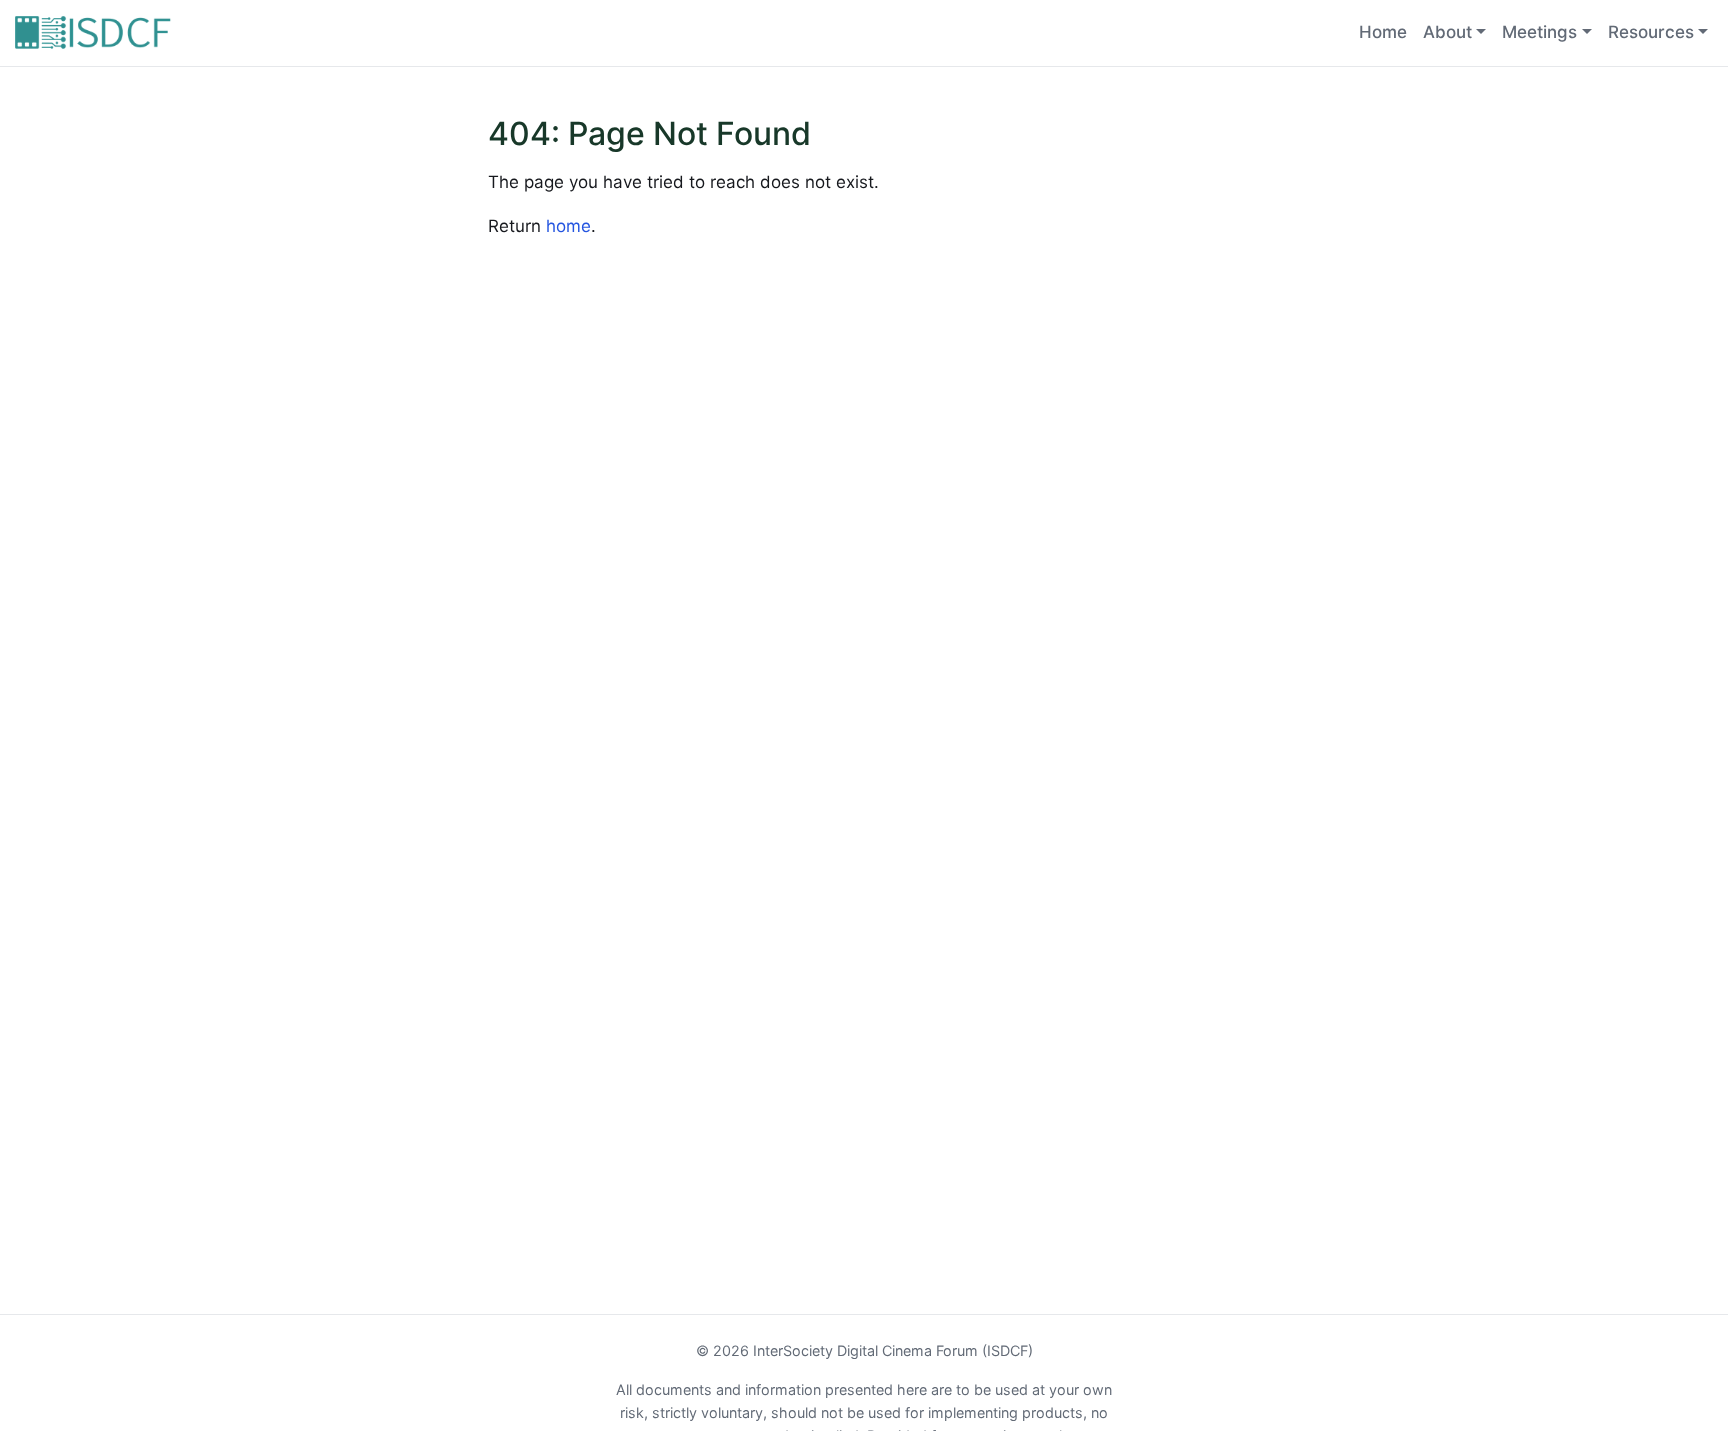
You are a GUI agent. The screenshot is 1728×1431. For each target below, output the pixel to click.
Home (1383, 32)
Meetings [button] (1539, 32)
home (568, 226)
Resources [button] (1651, 32)
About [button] (1447, 32)
